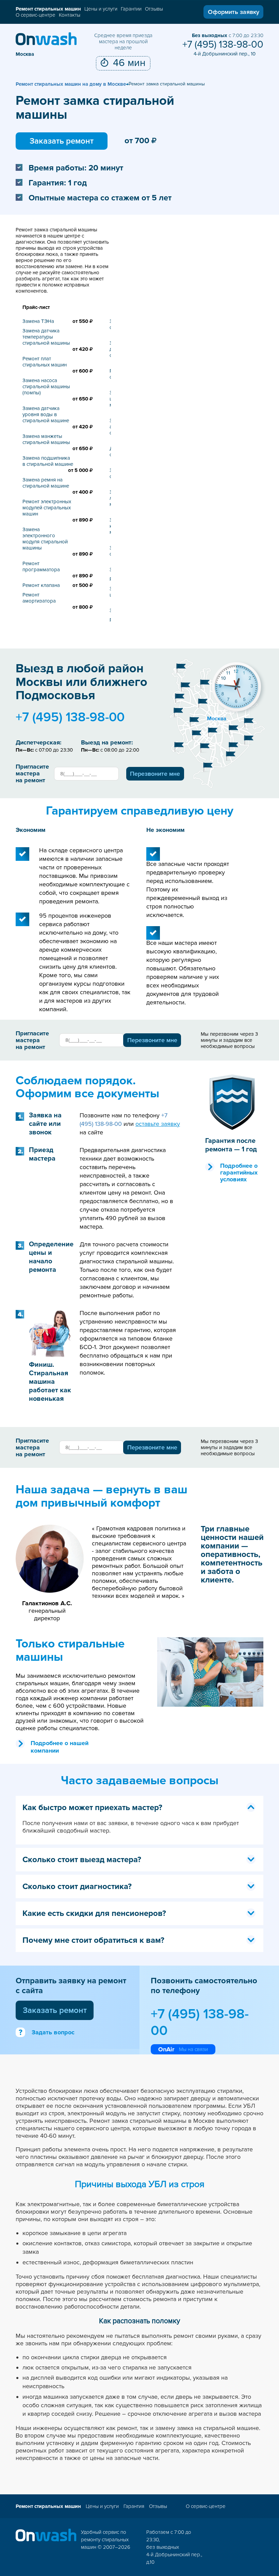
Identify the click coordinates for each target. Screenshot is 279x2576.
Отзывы (154, 9)
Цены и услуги (101, 9)
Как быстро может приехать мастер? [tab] (92, 1808)
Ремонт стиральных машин (48, 9)
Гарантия (134, 2506)
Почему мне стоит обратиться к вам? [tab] (93, 1940)
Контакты (70, 15)
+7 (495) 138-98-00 (223, 45)
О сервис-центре (36, 15)
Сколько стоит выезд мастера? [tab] (82, 1860)
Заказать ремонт (62, 141)
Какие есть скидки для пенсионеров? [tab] (94, 1913)
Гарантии (131, 9)
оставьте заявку (158, 1124)
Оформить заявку (234, 12)
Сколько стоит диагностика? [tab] (77, 1886)
